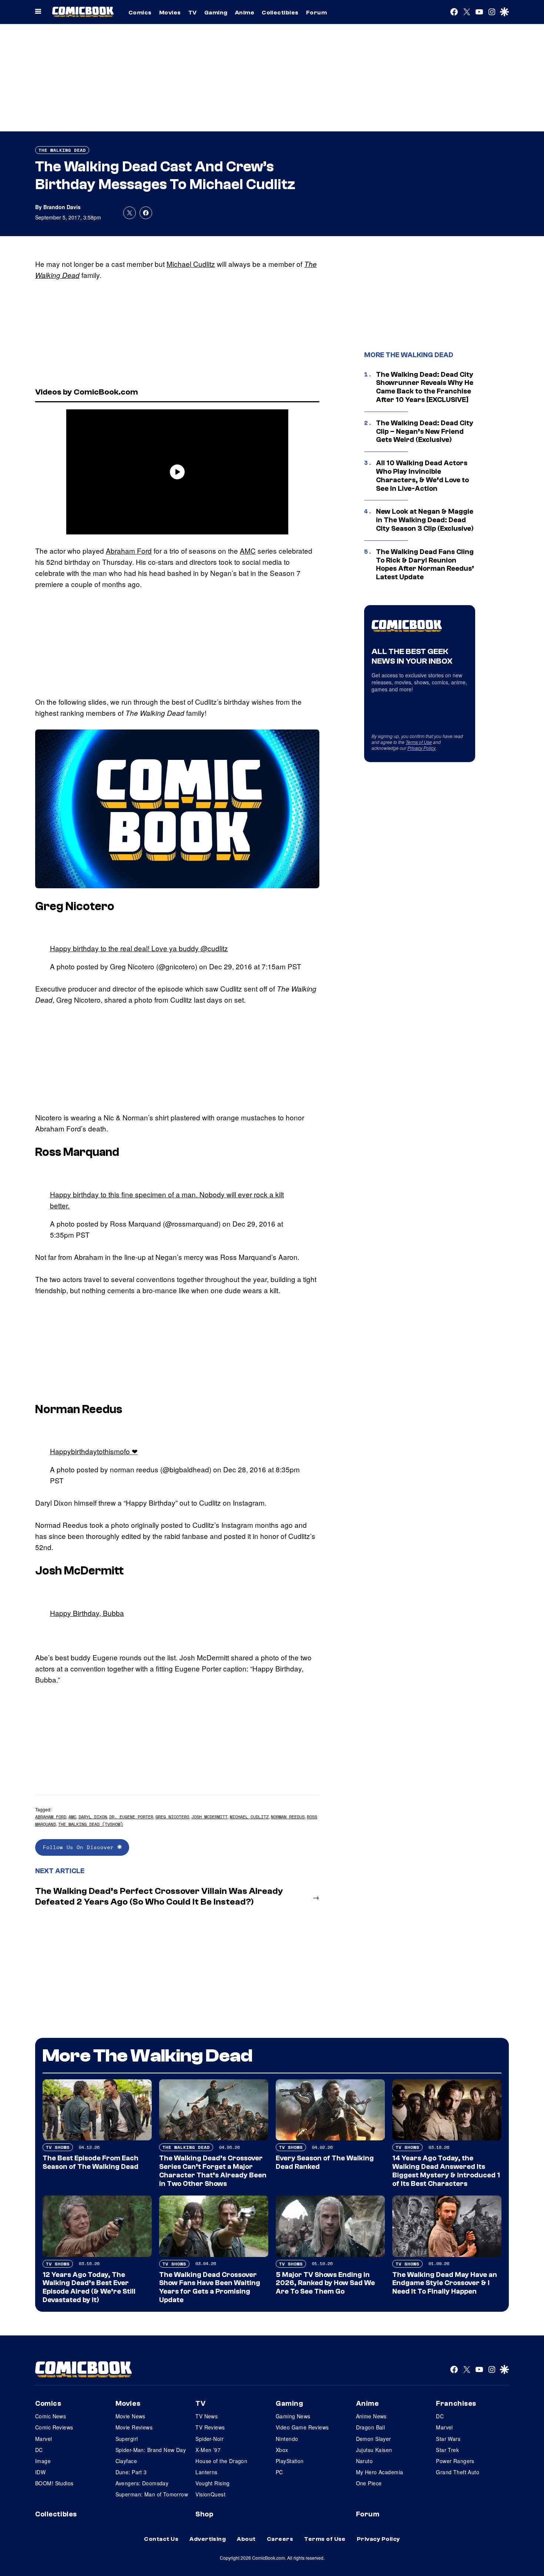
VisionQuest (210, 2494)
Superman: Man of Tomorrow (152, 2494)
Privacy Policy (422, 748)
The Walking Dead (62, 150)
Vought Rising (212, 2483)
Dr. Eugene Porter (131, 1817)
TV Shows (58, 2147)
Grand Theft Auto (458, 2472)
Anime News (371, 2416)
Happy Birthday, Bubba (87, 1613)
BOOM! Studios (54, 2483)
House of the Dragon (221, 2461)
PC (279, 2472)
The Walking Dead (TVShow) (90, 1824)
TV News (206, 2416)
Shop (204, 2514)
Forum (316, 13)
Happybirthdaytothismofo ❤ (94, 1451)
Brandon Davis (62, 207)
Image (43, 2461)
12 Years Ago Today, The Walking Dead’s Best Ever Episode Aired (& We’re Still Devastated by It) (89, 2287)
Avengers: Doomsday (142, 2483)
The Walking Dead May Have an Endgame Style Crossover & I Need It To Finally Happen (445, 2283)
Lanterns (206, 2472)
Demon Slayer (374, 2439)
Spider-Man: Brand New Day (151, 2450)
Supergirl (127, 2439)
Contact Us (161, 2539)
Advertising (208, 2539)
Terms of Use (419, 742)
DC (39, 2450)
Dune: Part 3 (131, 2472)
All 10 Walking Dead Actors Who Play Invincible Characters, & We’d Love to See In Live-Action (422, 476)
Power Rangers (455, 2461)
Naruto (365, 2461)
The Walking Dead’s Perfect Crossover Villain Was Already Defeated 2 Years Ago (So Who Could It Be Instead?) (159, 1896)
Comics (140, 13)
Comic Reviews (54, 2427)
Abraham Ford (129, 551)
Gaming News (293, 2416)
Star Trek (447, 2450)
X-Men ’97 (208, 2450)
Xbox (282, 2450)
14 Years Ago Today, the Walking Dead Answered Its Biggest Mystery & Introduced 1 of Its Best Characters (446, 2171)
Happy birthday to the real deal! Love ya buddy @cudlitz (139, 948)
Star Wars (448, 2439)
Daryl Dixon (93, 1817)
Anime (245, 13)
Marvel (44, 2439)
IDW (40, 2472)
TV (193, 13)
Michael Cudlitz (191, 264)
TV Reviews (210, 2427)
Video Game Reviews (302, 2427)
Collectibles (280, 13)
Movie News (130, 2416)
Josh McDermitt (209, 1817)
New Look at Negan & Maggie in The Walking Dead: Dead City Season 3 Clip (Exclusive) (425, 520)
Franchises (456, 2404)
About (246, 2539)
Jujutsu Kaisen (374, 2450)
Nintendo (287, 2439)
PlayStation (290, 2461)
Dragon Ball (371, 2427)
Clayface (126, 2461)
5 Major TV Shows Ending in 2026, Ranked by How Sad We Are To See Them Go (325, 2283)
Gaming (216, 13)
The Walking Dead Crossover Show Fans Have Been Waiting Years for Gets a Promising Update (210, 2287)
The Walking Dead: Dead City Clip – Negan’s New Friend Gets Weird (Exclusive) (425, 432)
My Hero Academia (380, 2472)
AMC (248, 551)
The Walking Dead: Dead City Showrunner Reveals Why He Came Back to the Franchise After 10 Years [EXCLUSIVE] (425, 387)
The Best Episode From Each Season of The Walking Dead (90, 2162)
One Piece (369, 2483)
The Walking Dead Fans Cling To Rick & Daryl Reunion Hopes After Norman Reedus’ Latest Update (425, 564)
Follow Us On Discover (80, 1847)
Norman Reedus (288, 1817)
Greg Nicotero (172, 1817)
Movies (170, 13)
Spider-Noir (209, 2439)
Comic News (51, 2416)
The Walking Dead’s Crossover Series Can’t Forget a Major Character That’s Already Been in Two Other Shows (213, 2171)
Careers (280, 2539)
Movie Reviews (134, 2427)
